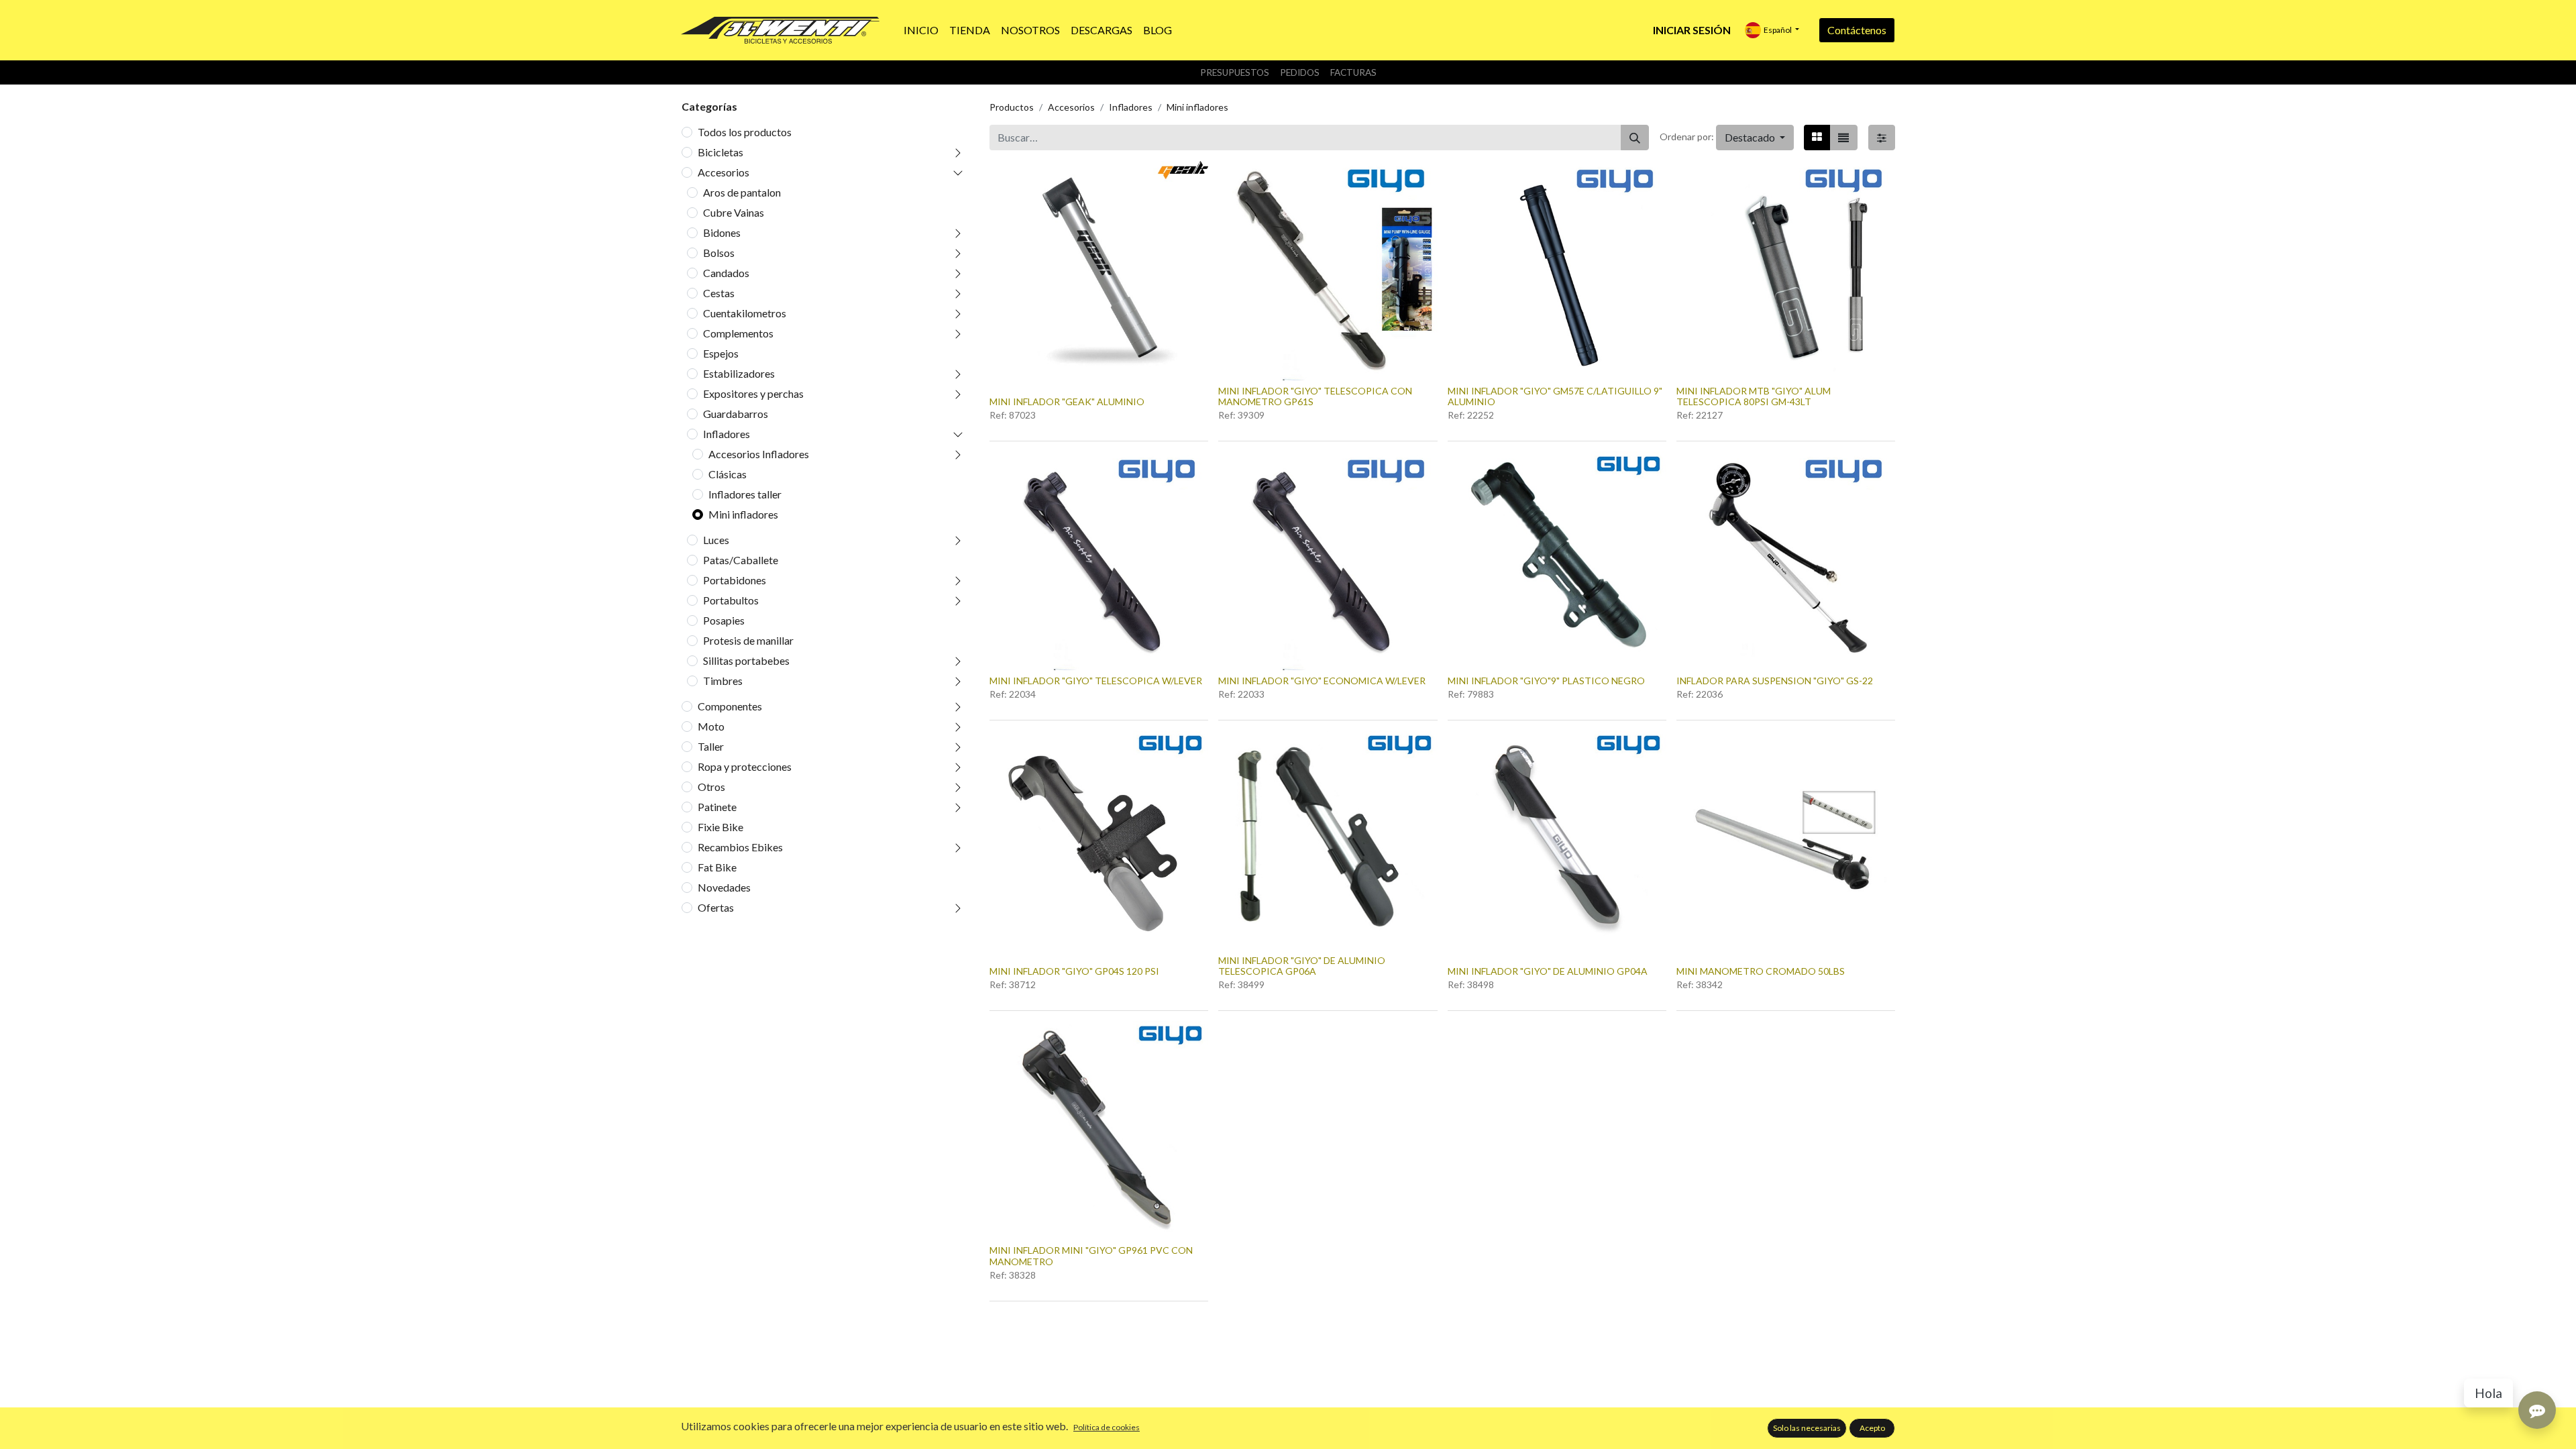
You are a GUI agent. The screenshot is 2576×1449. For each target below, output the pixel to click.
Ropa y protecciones (745, 766)
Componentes (730, 706)
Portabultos (731, 600)
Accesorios (723, 172)
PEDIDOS (1300, 72)
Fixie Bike (720, 827)
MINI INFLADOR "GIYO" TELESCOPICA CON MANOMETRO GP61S (1315, 396)
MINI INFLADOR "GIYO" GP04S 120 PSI (1074, 971)
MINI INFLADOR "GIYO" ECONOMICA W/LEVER (1322, 681)
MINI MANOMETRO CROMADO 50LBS (1761, 971)
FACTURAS (1353, 72)
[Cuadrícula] (1817, 138)
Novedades (724, 887)
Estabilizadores (739, 373)
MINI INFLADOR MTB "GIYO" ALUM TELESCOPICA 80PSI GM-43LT (1754, 396)
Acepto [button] (1872, 1428)
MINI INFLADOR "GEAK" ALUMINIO (1067, 401)
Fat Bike (717, 867)
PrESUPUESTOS (1235, 72)
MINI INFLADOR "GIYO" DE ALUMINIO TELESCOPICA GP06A (1302, 966)
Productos (1012, 107)
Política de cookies (1107, 1427)
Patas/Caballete (741, 560)
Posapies (724, 620)
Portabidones (735, 580)
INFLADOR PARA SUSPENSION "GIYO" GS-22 (1775, 681)
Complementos (738, 333)
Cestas (719, 293)
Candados (726, 273)
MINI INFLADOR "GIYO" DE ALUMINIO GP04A (1548, 971)
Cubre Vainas (734, 212)
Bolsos (719, 253)
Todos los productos (745, 132)
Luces (716, 540)
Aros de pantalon (742, 192)
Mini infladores (743, 514)
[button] (1755, 138)
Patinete (717, 807)
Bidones (722, 232)
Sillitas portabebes (746, 660)
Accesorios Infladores (759, 454)
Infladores (727, 434)
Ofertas (716, 907)
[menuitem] (921, 30)
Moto (711, 726)
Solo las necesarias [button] (1807, 1428)
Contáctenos (1857, 30)
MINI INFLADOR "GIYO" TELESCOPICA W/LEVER (1096, 681)
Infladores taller (745, 494)
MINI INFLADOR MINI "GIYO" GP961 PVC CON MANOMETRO (1091, 1256)
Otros (711, 787)
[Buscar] (1635, 138)
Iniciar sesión (1692, 30)
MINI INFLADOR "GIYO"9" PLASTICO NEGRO (1546, 681)
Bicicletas (720, 152)
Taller (711, 746)
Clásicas (728, 474)
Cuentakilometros (745, 313)
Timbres (723, 681)
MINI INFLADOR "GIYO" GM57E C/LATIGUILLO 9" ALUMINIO (1555, 396)
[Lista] (1843, 138)
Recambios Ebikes (740, 847)
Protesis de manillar (748, 640)
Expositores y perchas (753, 393)
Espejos (721, 353)
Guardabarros (736, 414)
